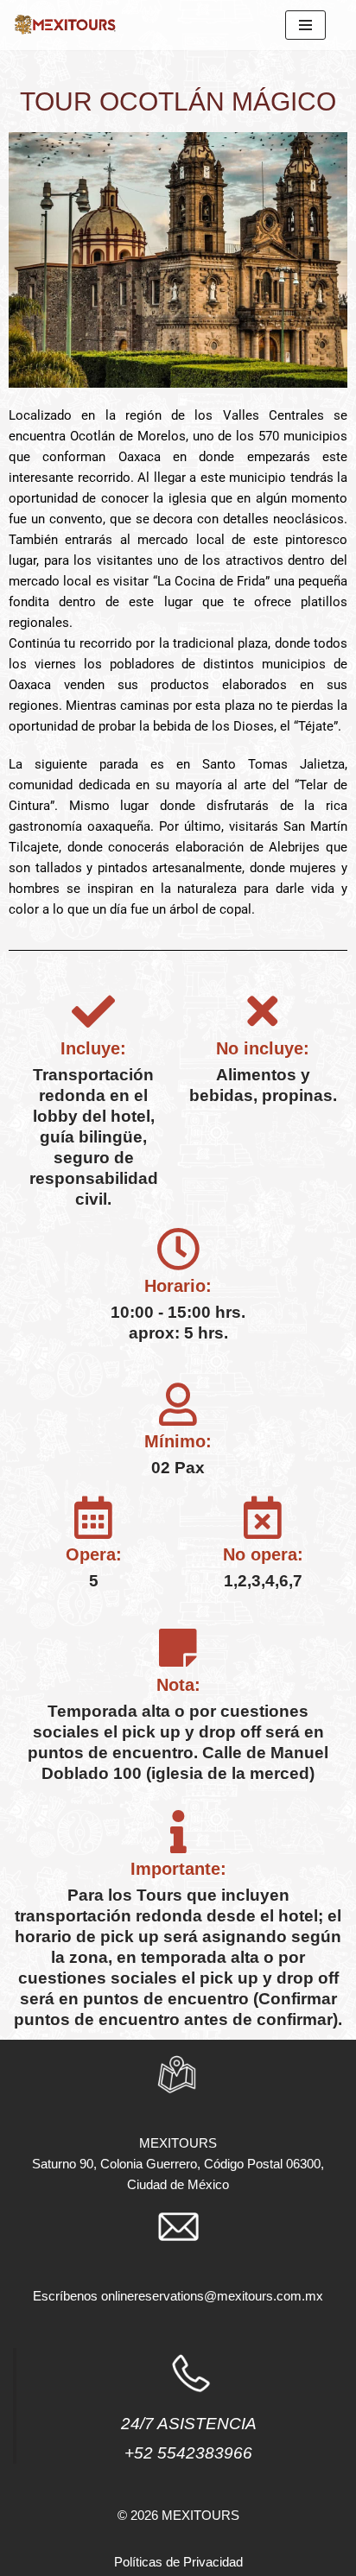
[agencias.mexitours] (65, 25)
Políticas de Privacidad (178, 2562)
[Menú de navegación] (305, 25)
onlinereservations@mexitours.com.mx (212, 2296)
